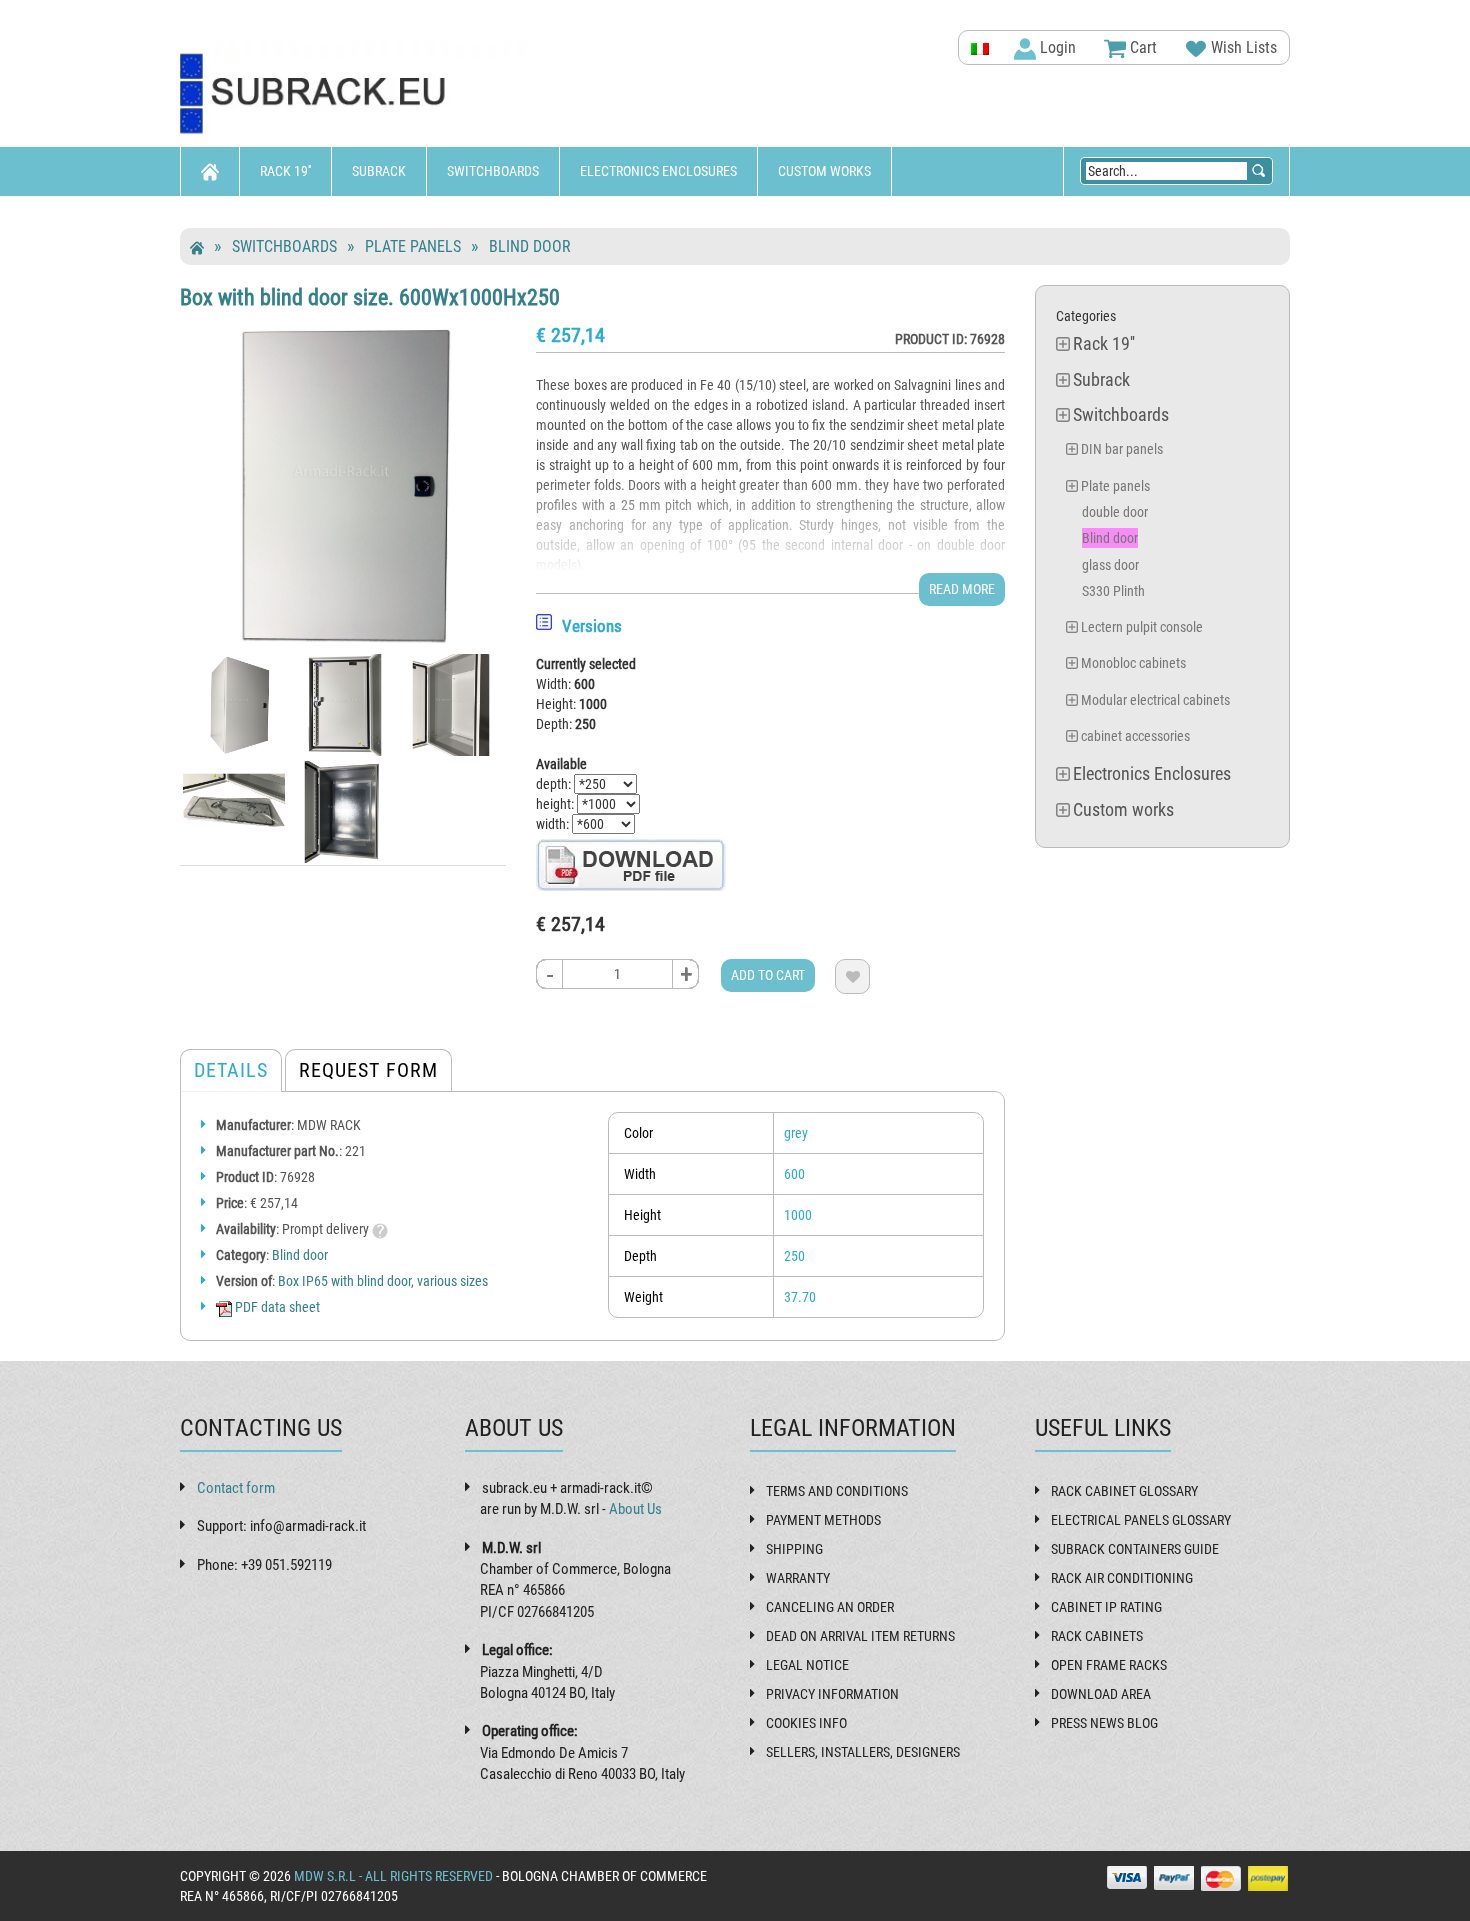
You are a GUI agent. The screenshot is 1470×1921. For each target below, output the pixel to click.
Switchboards (493, 171)
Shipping (794, 1549)
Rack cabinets (1097, 1636)
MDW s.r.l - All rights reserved (393, 1876)
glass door (1110, 565)
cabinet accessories (1135, 736)
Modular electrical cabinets (1155, 700)
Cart (1141, 47)
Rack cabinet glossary (1124, 1491)
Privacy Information (832, 1694)
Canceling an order (830, 1607)
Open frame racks (1109, 1665)
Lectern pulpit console (1142, 627)
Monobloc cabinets (1133, 663)
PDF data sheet (276, 1307)
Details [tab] (231, 1070)
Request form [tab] (368, 1070)
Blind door (530, 246)
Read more (962, 589)
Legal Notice (807, 1665)
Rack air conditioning (1122, 1578)
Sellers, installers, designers (863, 1752)
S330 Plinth (1113, 591)
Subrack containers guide (1135, 1549)
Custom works (824, 171)
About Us (635, 1509)
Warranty (798, 1578)
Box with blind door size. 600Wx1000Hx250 (370, 297)
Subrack (379, 171)
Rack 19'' (285, 171)
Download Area (1101, 1694)
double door (1115, 512)
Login (1056, 47)
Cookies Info (806, 1723)
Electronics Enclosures (658, 171)
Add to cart (768, 975)
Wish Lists (1242, 47)
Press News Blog (1104, 1723)
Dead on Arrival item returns (860, 1636)
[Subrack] (355, 94)
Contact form (236, 1488)
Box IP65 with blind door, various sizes (383, 1281)
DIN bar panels (1122, 449)
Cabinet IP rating (1106, 1607)
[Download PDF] (631, 864)
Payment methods (823, 1520)
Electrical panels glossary (1141, 1520)
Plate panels (413, 246)
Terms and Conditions (837, 1491)
